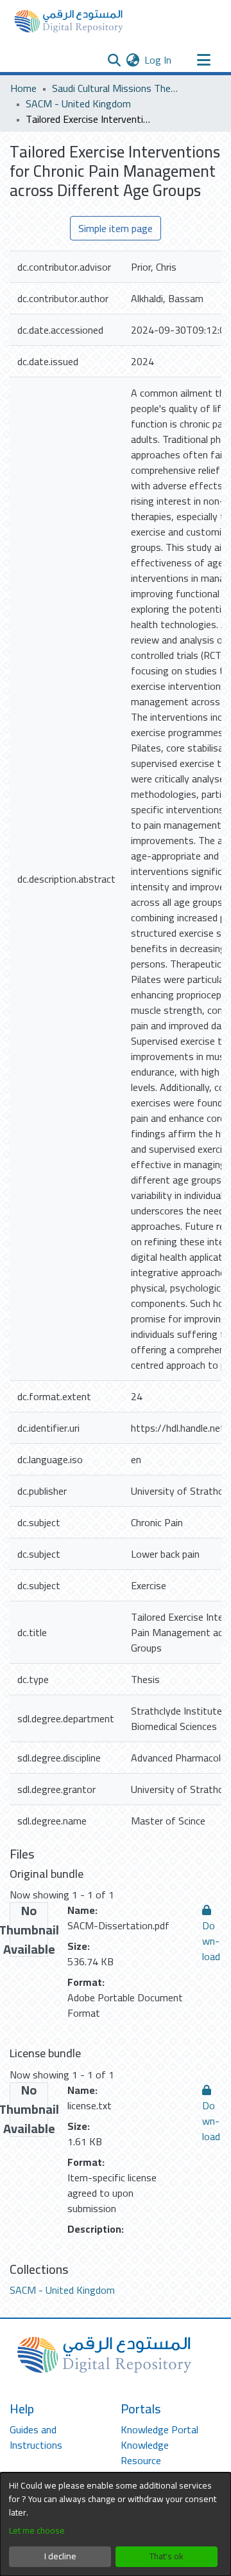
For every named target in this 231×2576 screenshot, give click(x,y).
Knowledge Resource (145, 2453)
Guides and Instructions (36, 2437)
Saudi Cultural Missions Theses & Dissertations (116, 88)
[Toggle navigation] (203, 60)
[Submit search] (114, 60)
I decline (60, 2556)
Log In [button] (158, 60)
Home (23, 88)
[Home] (69, 21)
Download (211, 1941)
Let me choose (37, 2531)
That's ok (167, 2556)
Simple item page (116, 228)
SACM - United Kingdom (78, 104)
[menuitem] (133, 60)
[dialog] (116, 2524)
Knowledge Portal (159, 2429)
